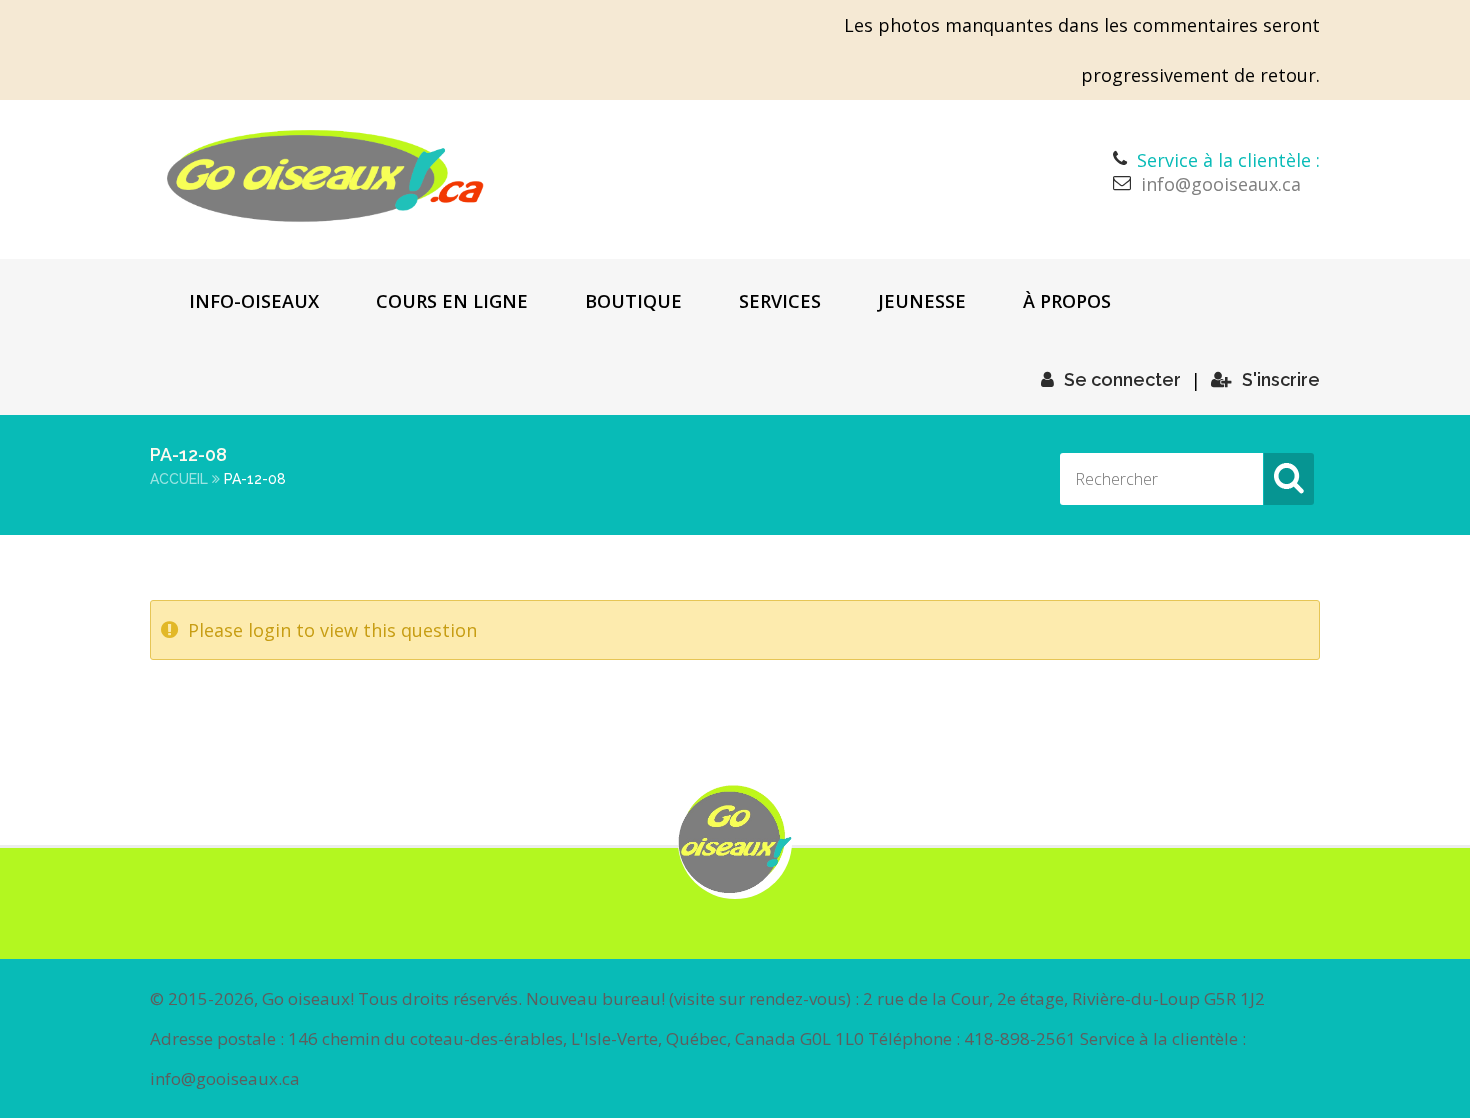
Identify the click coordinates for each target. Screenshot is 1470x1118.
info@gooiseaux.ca (1221, 184)
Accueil (179, 479)
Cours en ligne (452, 301)
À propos (1067, 301)
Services (780, 301)
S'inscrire (1281, 379)
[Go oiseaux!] (325, 176)
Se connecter (1122, 379)
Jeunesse (922, 301)
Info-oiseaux (254, 301)
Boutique (633, 301)
